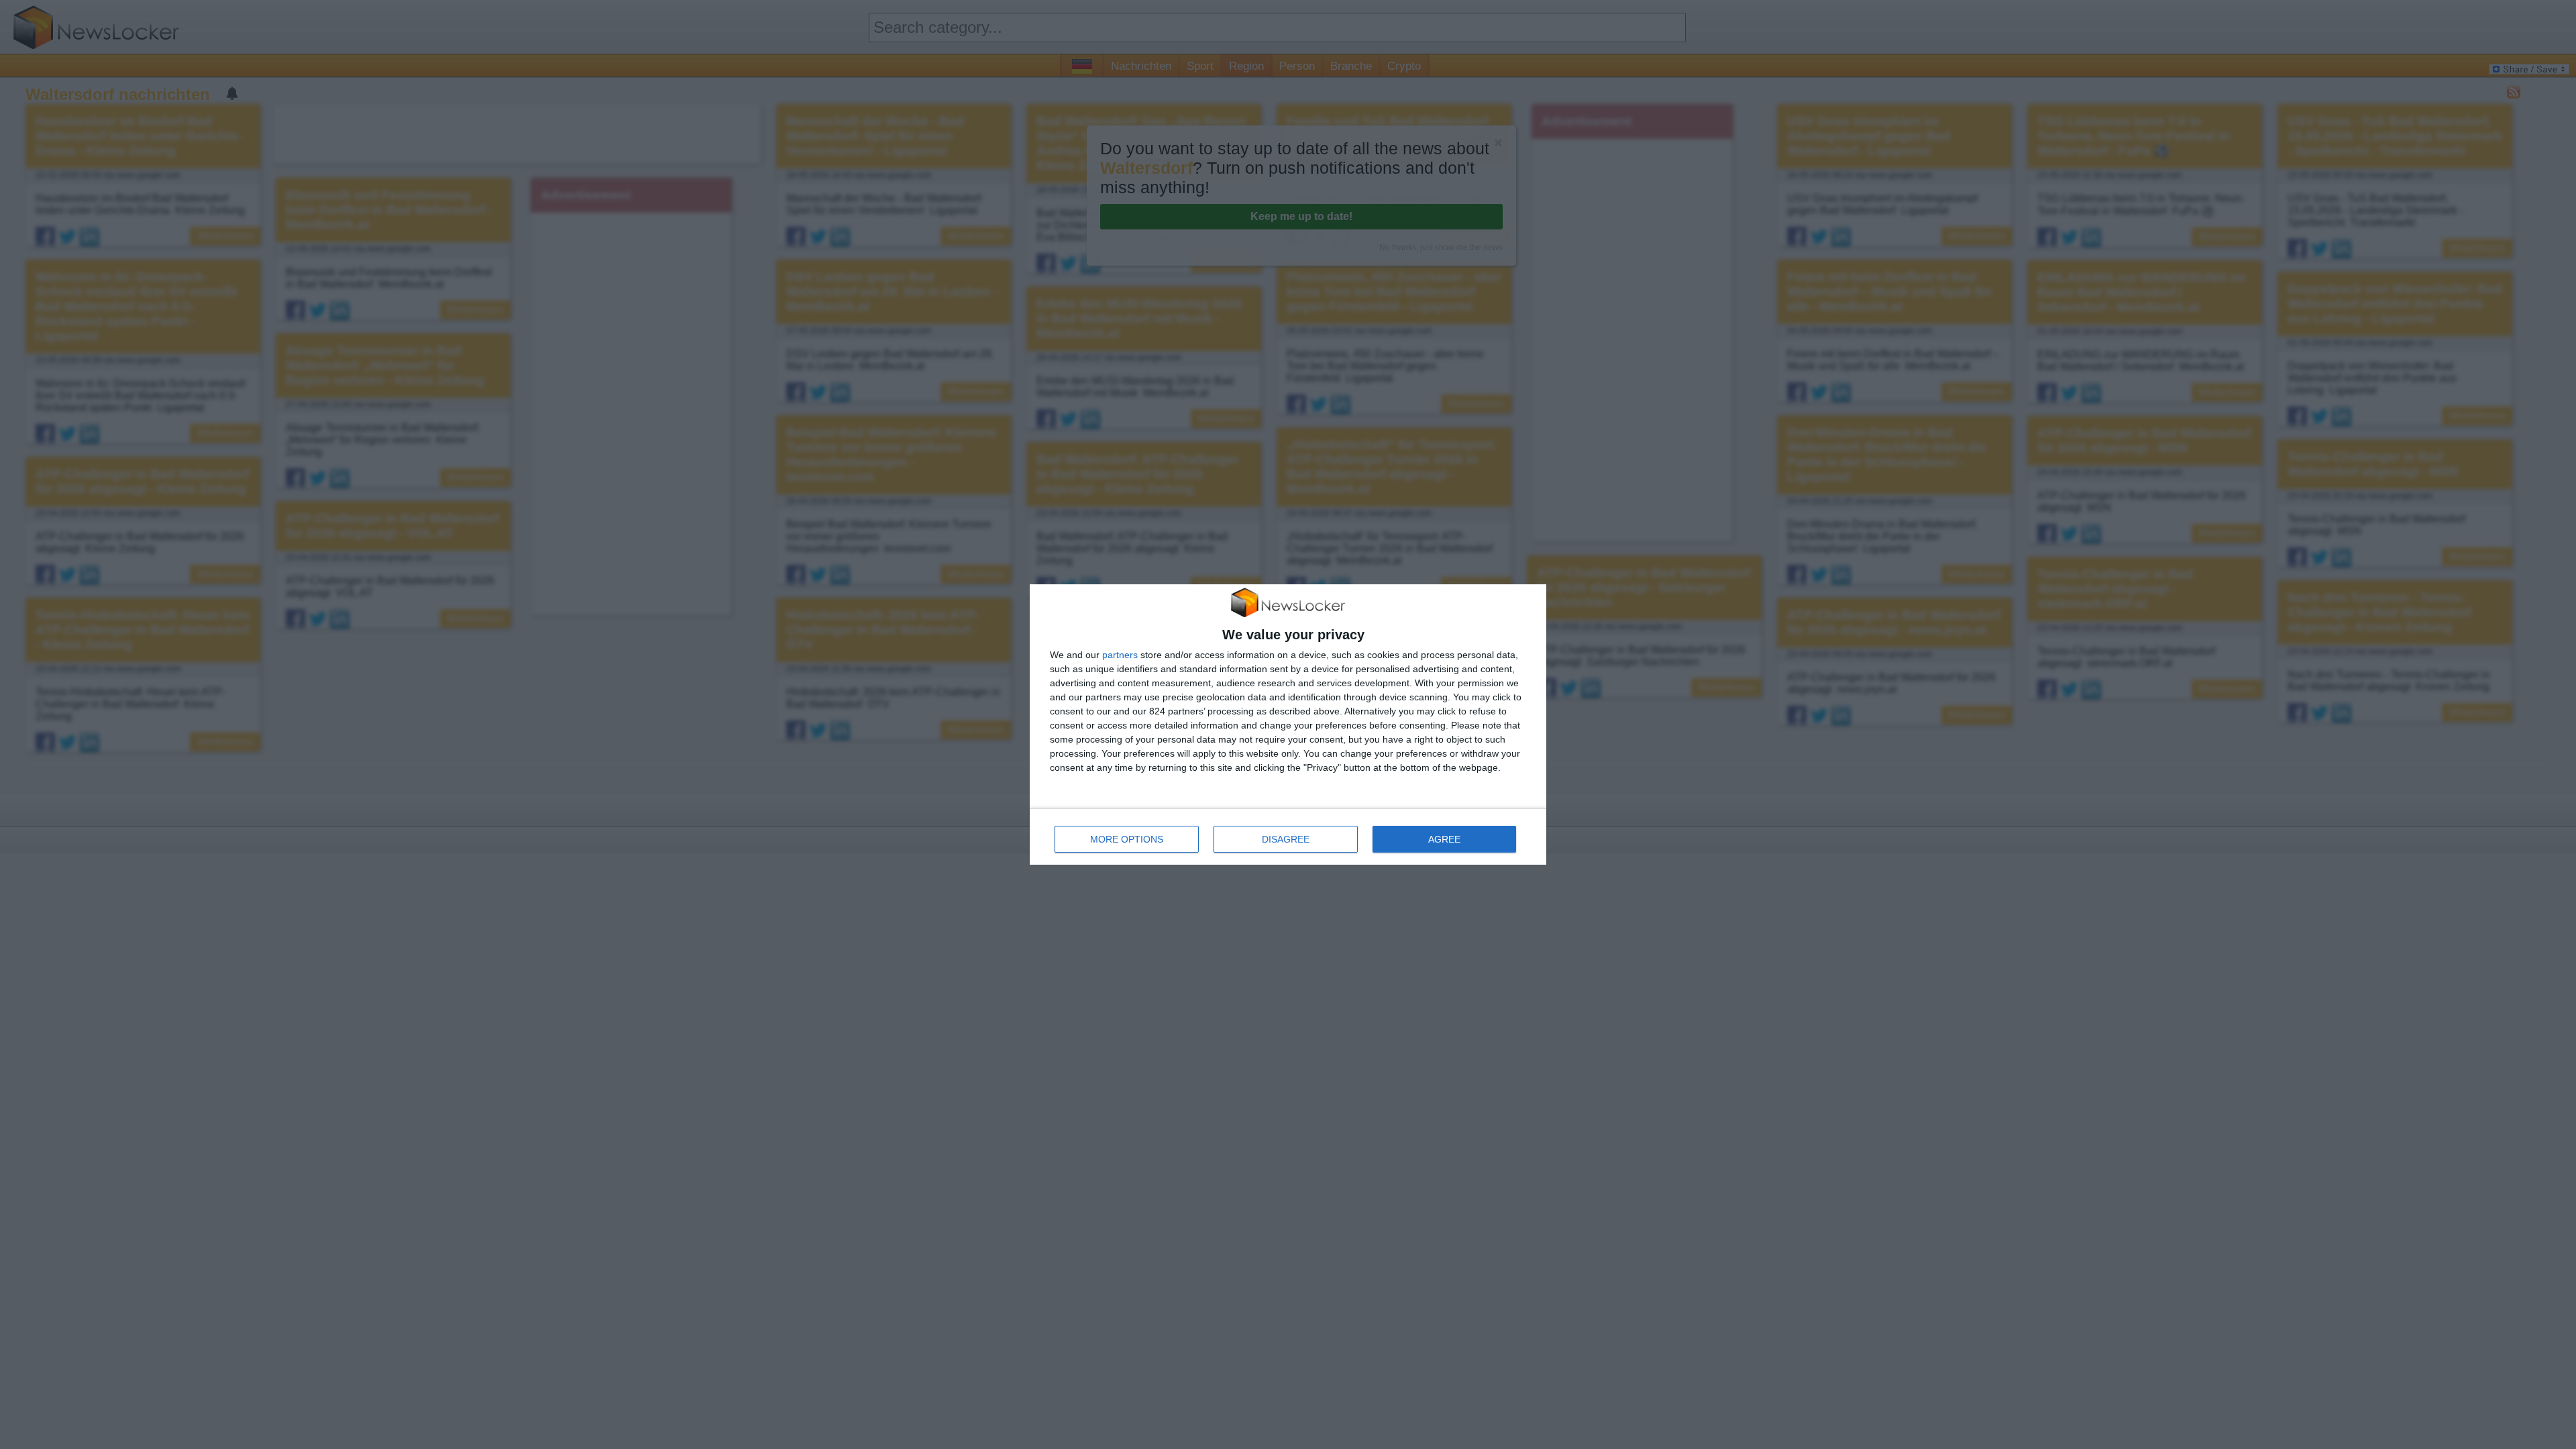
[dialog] (1288, 725)
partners (1120, 655)
